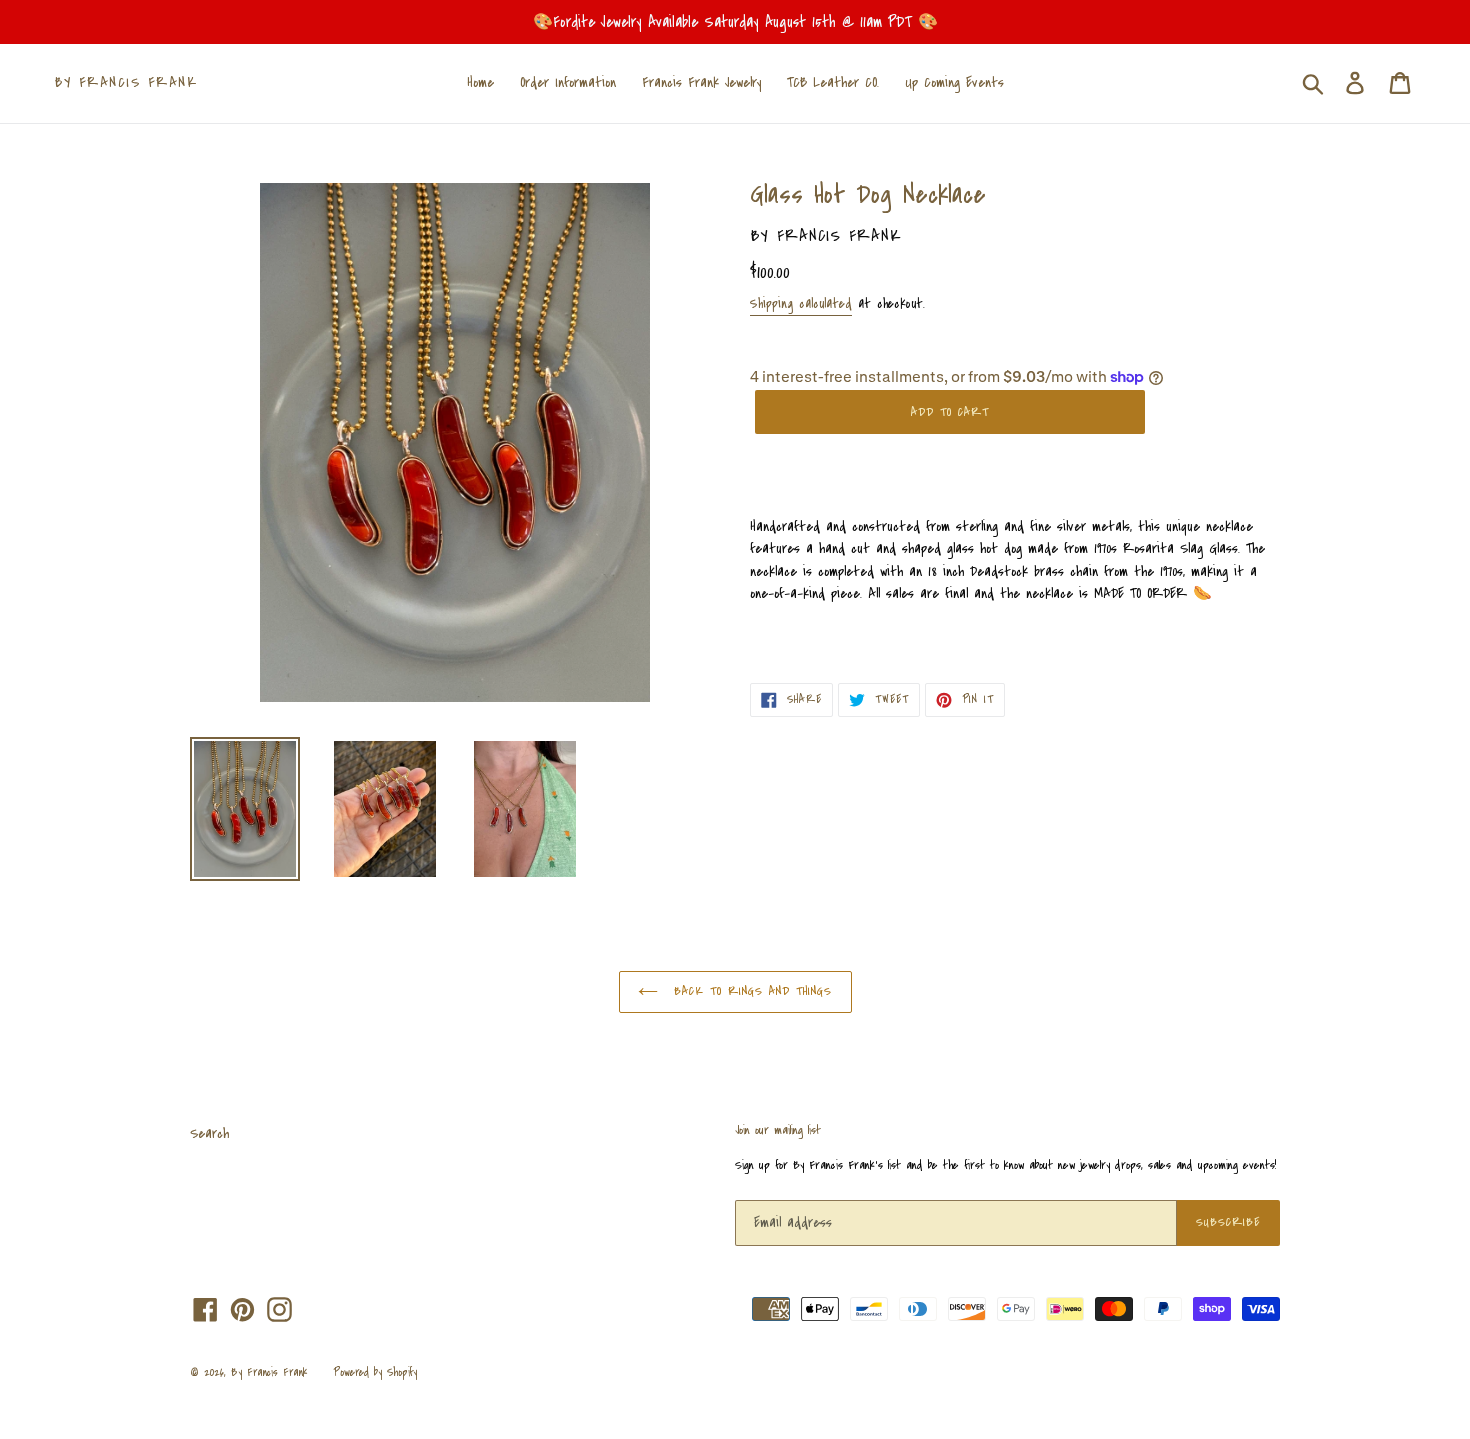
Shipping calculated (801, 304)
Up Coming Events (954, 82)
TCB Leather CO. (833, 82)
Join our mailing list (778, 1131)
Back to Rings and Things (750, 991)
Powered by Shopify (375, 1372)
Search (209, 1133)
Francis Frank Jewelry (701, 82)
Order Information (568, 82)
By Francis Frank (126, 83)
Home (480, 82)
